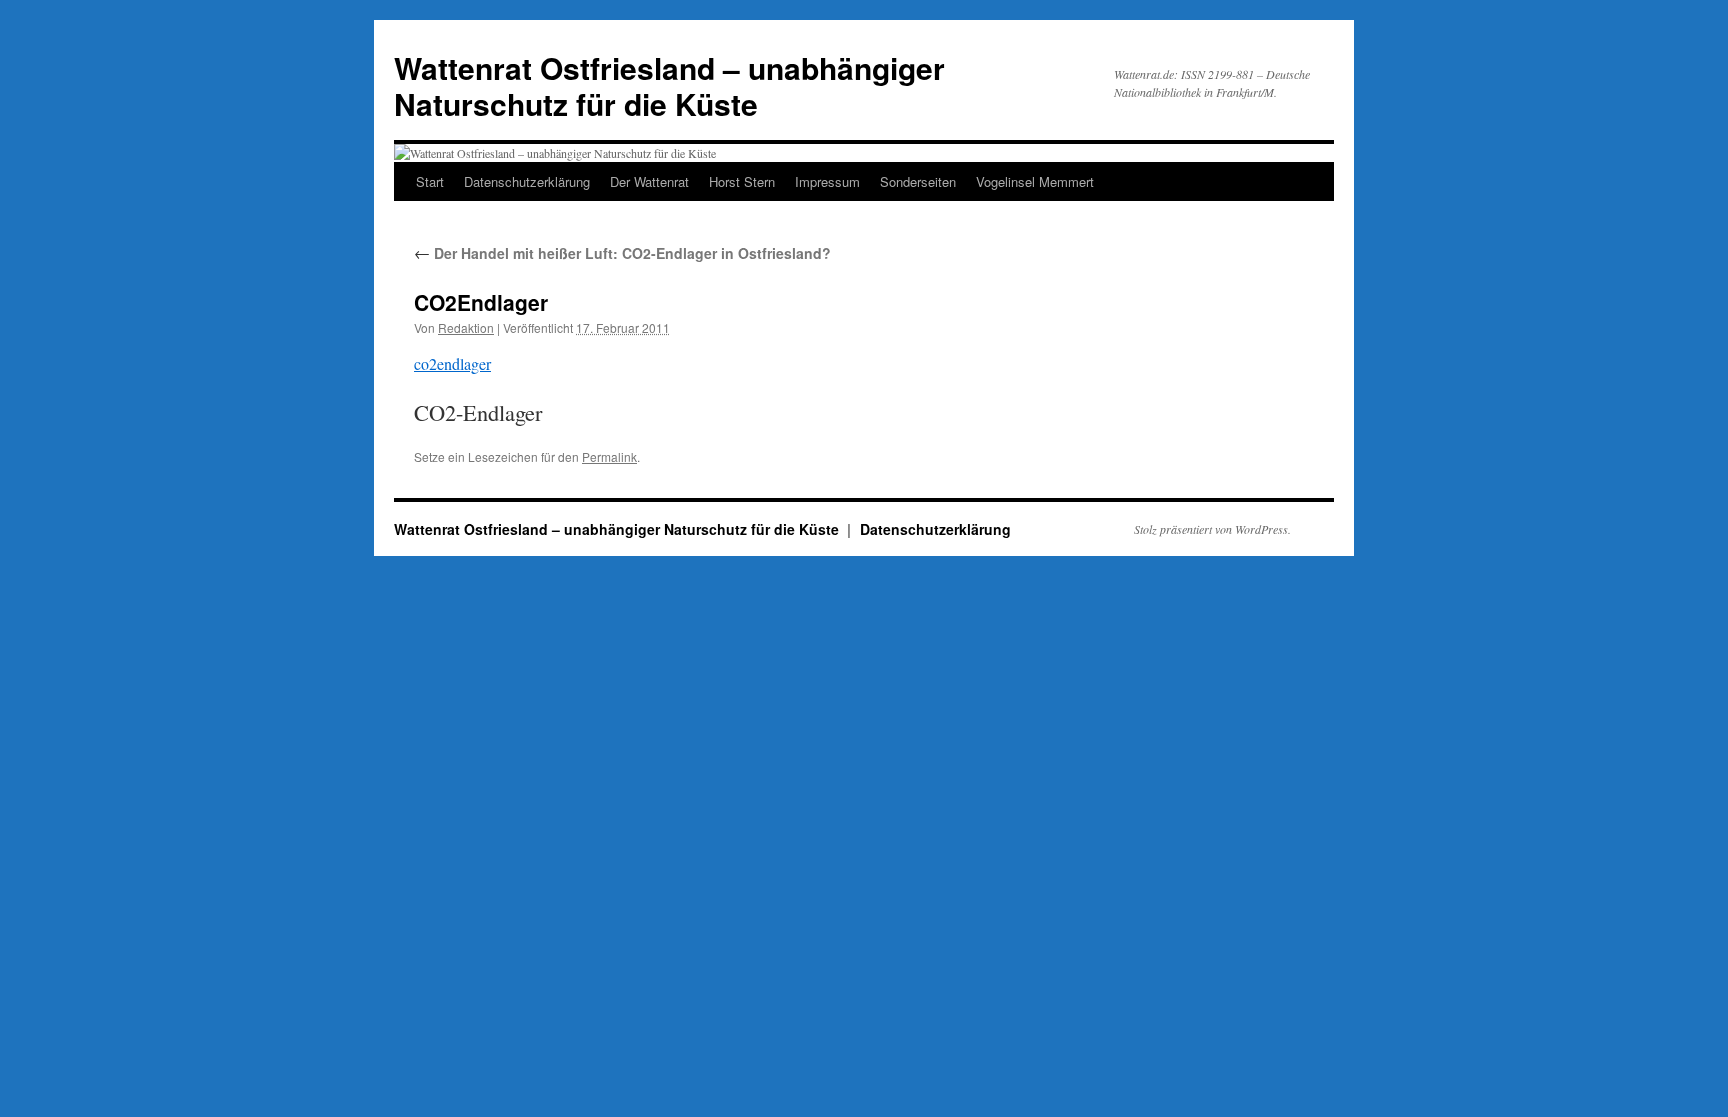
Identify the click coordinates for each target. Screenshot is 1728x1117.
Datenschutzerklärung (527, 181)
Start (430, 181)
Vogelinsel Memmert (1035, 181)
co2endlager (452, 363)
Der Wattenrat (649, 181)
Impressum (827, 181)
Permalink (609, 456)
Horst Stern (742, 181)
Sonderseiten (918, 181)
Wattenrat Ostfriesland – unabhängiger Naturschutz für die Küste (669, 85)
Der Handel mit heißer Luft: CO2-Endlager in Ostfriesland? (622, 253)
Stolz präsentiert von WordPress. (1212, 529)
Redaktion (466, 327)
